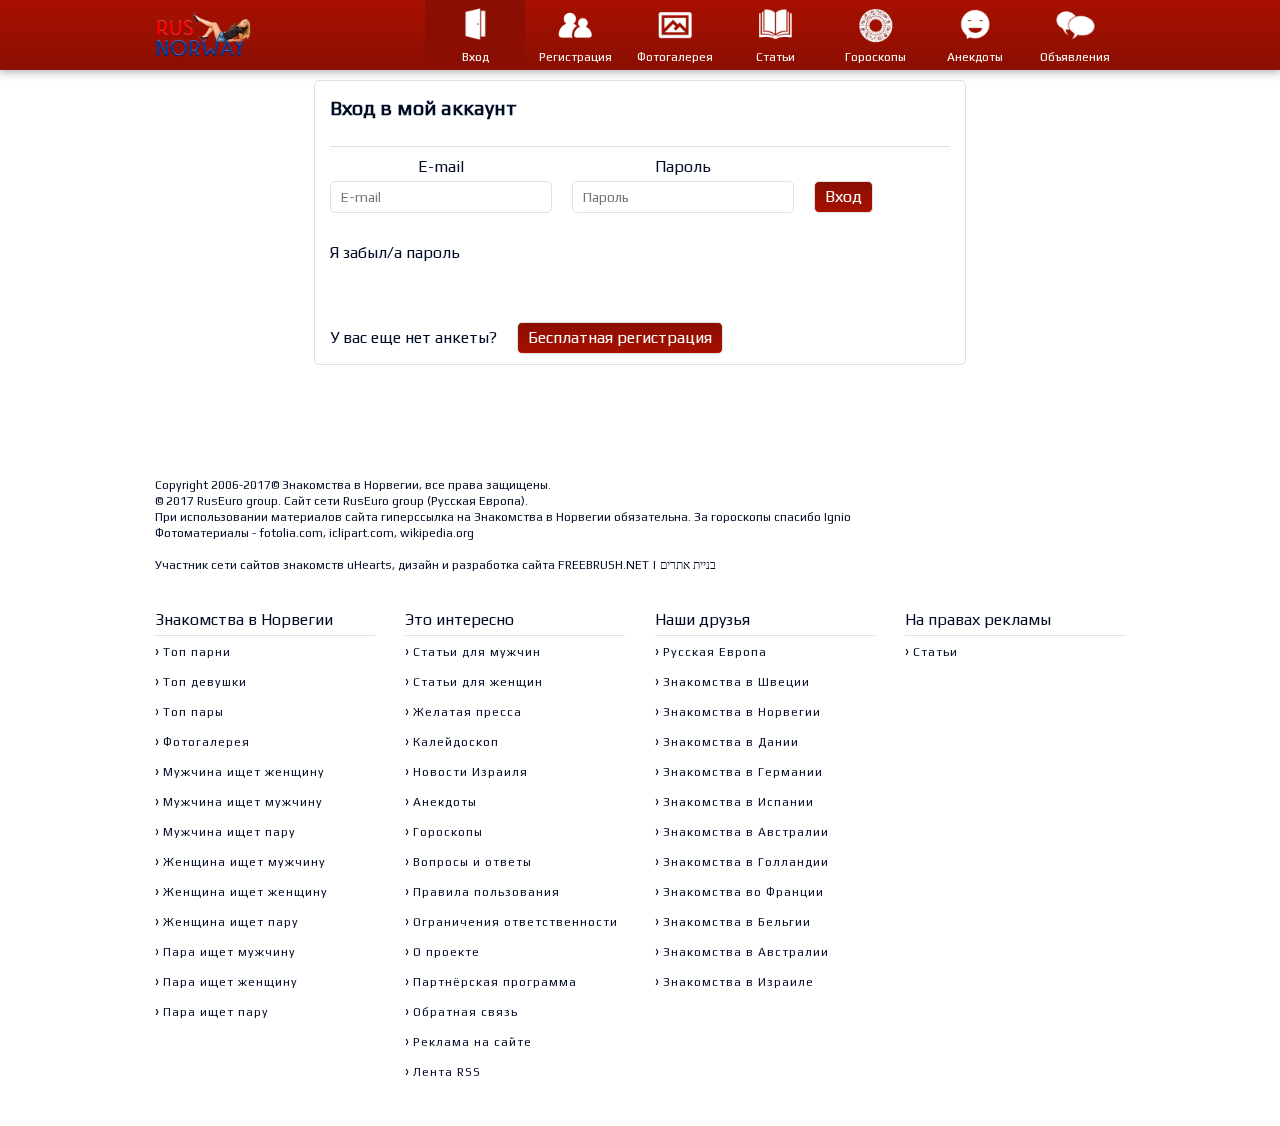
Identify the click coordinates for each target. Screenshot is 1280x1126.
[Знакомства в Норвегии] (215, 35)
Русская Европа (476, 501)
